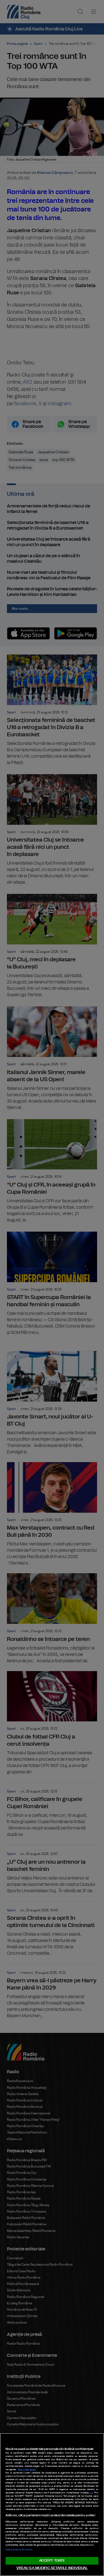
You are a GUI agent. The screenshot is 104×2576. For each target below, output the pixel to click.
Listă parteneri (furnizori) (19, 2550)
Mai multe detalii (27, 2470)
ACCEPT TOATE (52, 2561)
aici (91, 2493)
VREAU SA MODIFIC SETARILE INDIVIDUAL (52, 2568)
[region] (52, 2505)
